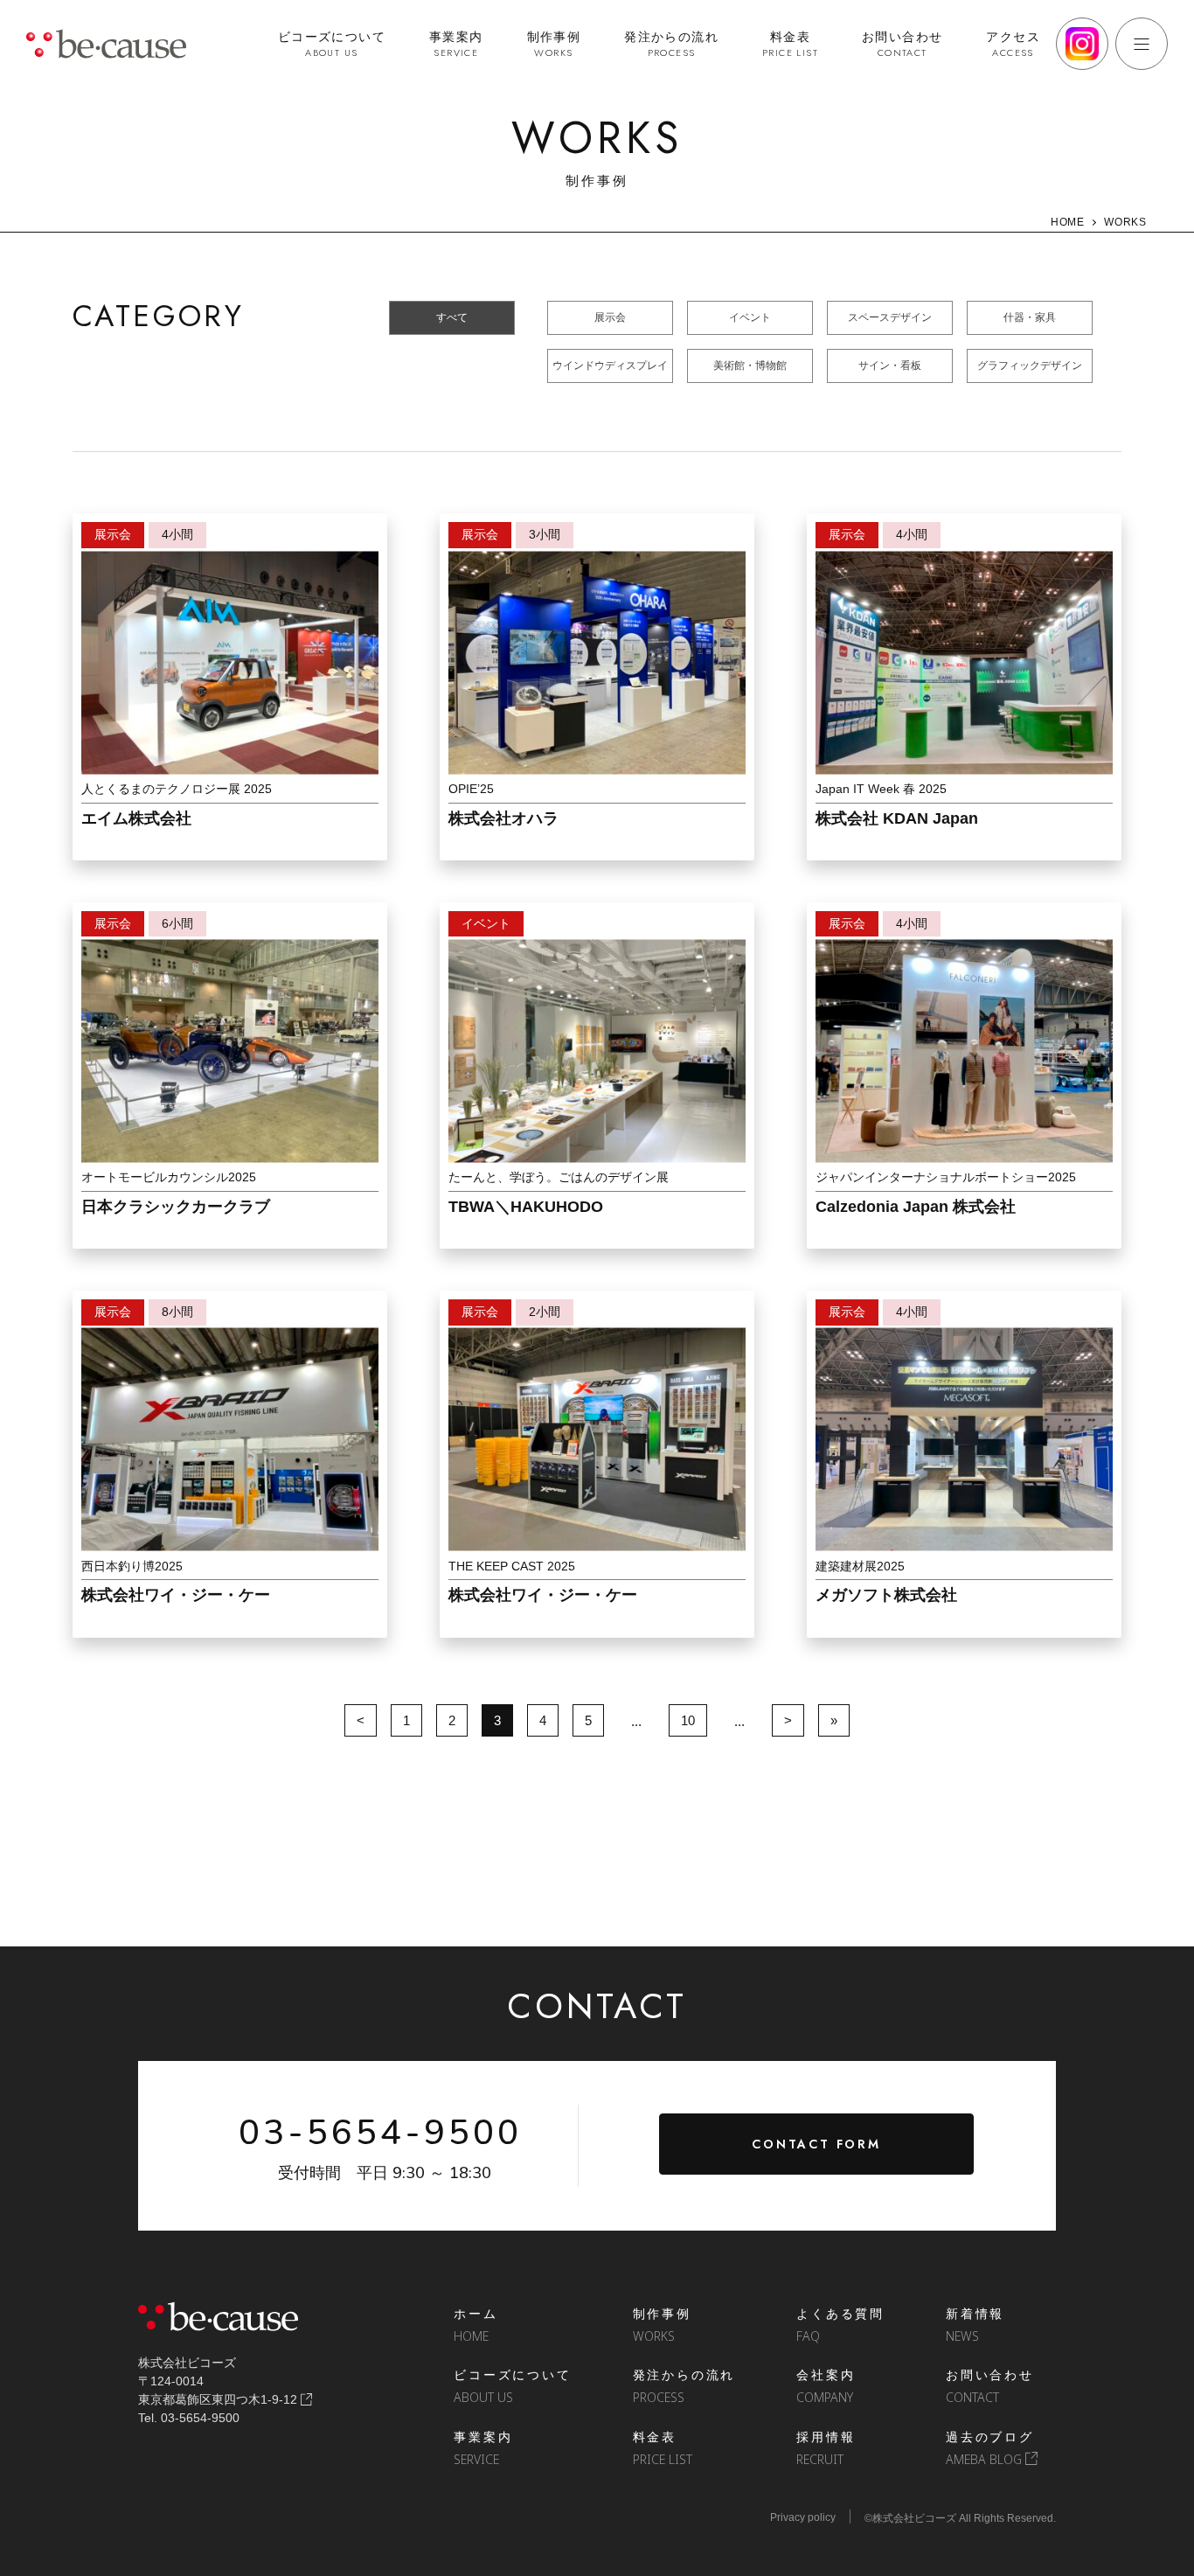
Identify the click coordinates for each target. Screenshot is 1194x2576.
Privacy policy (803, 2517)
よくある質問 (840, 2325)
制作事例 (554, 44)
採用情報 (826, 2448)
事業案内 (456, 44)
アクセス (1013, 44)
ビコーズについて (332, 44)
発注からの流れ (671, 44)
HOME (1067, 222)
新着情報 (975, 2325)
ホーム (476, 2325)
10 (688, 1720)
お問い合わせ (902, 44)
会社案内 (826, 2386)
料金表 (790, 44)
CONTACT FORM (816, 2144)
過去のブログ (990, 2448)
